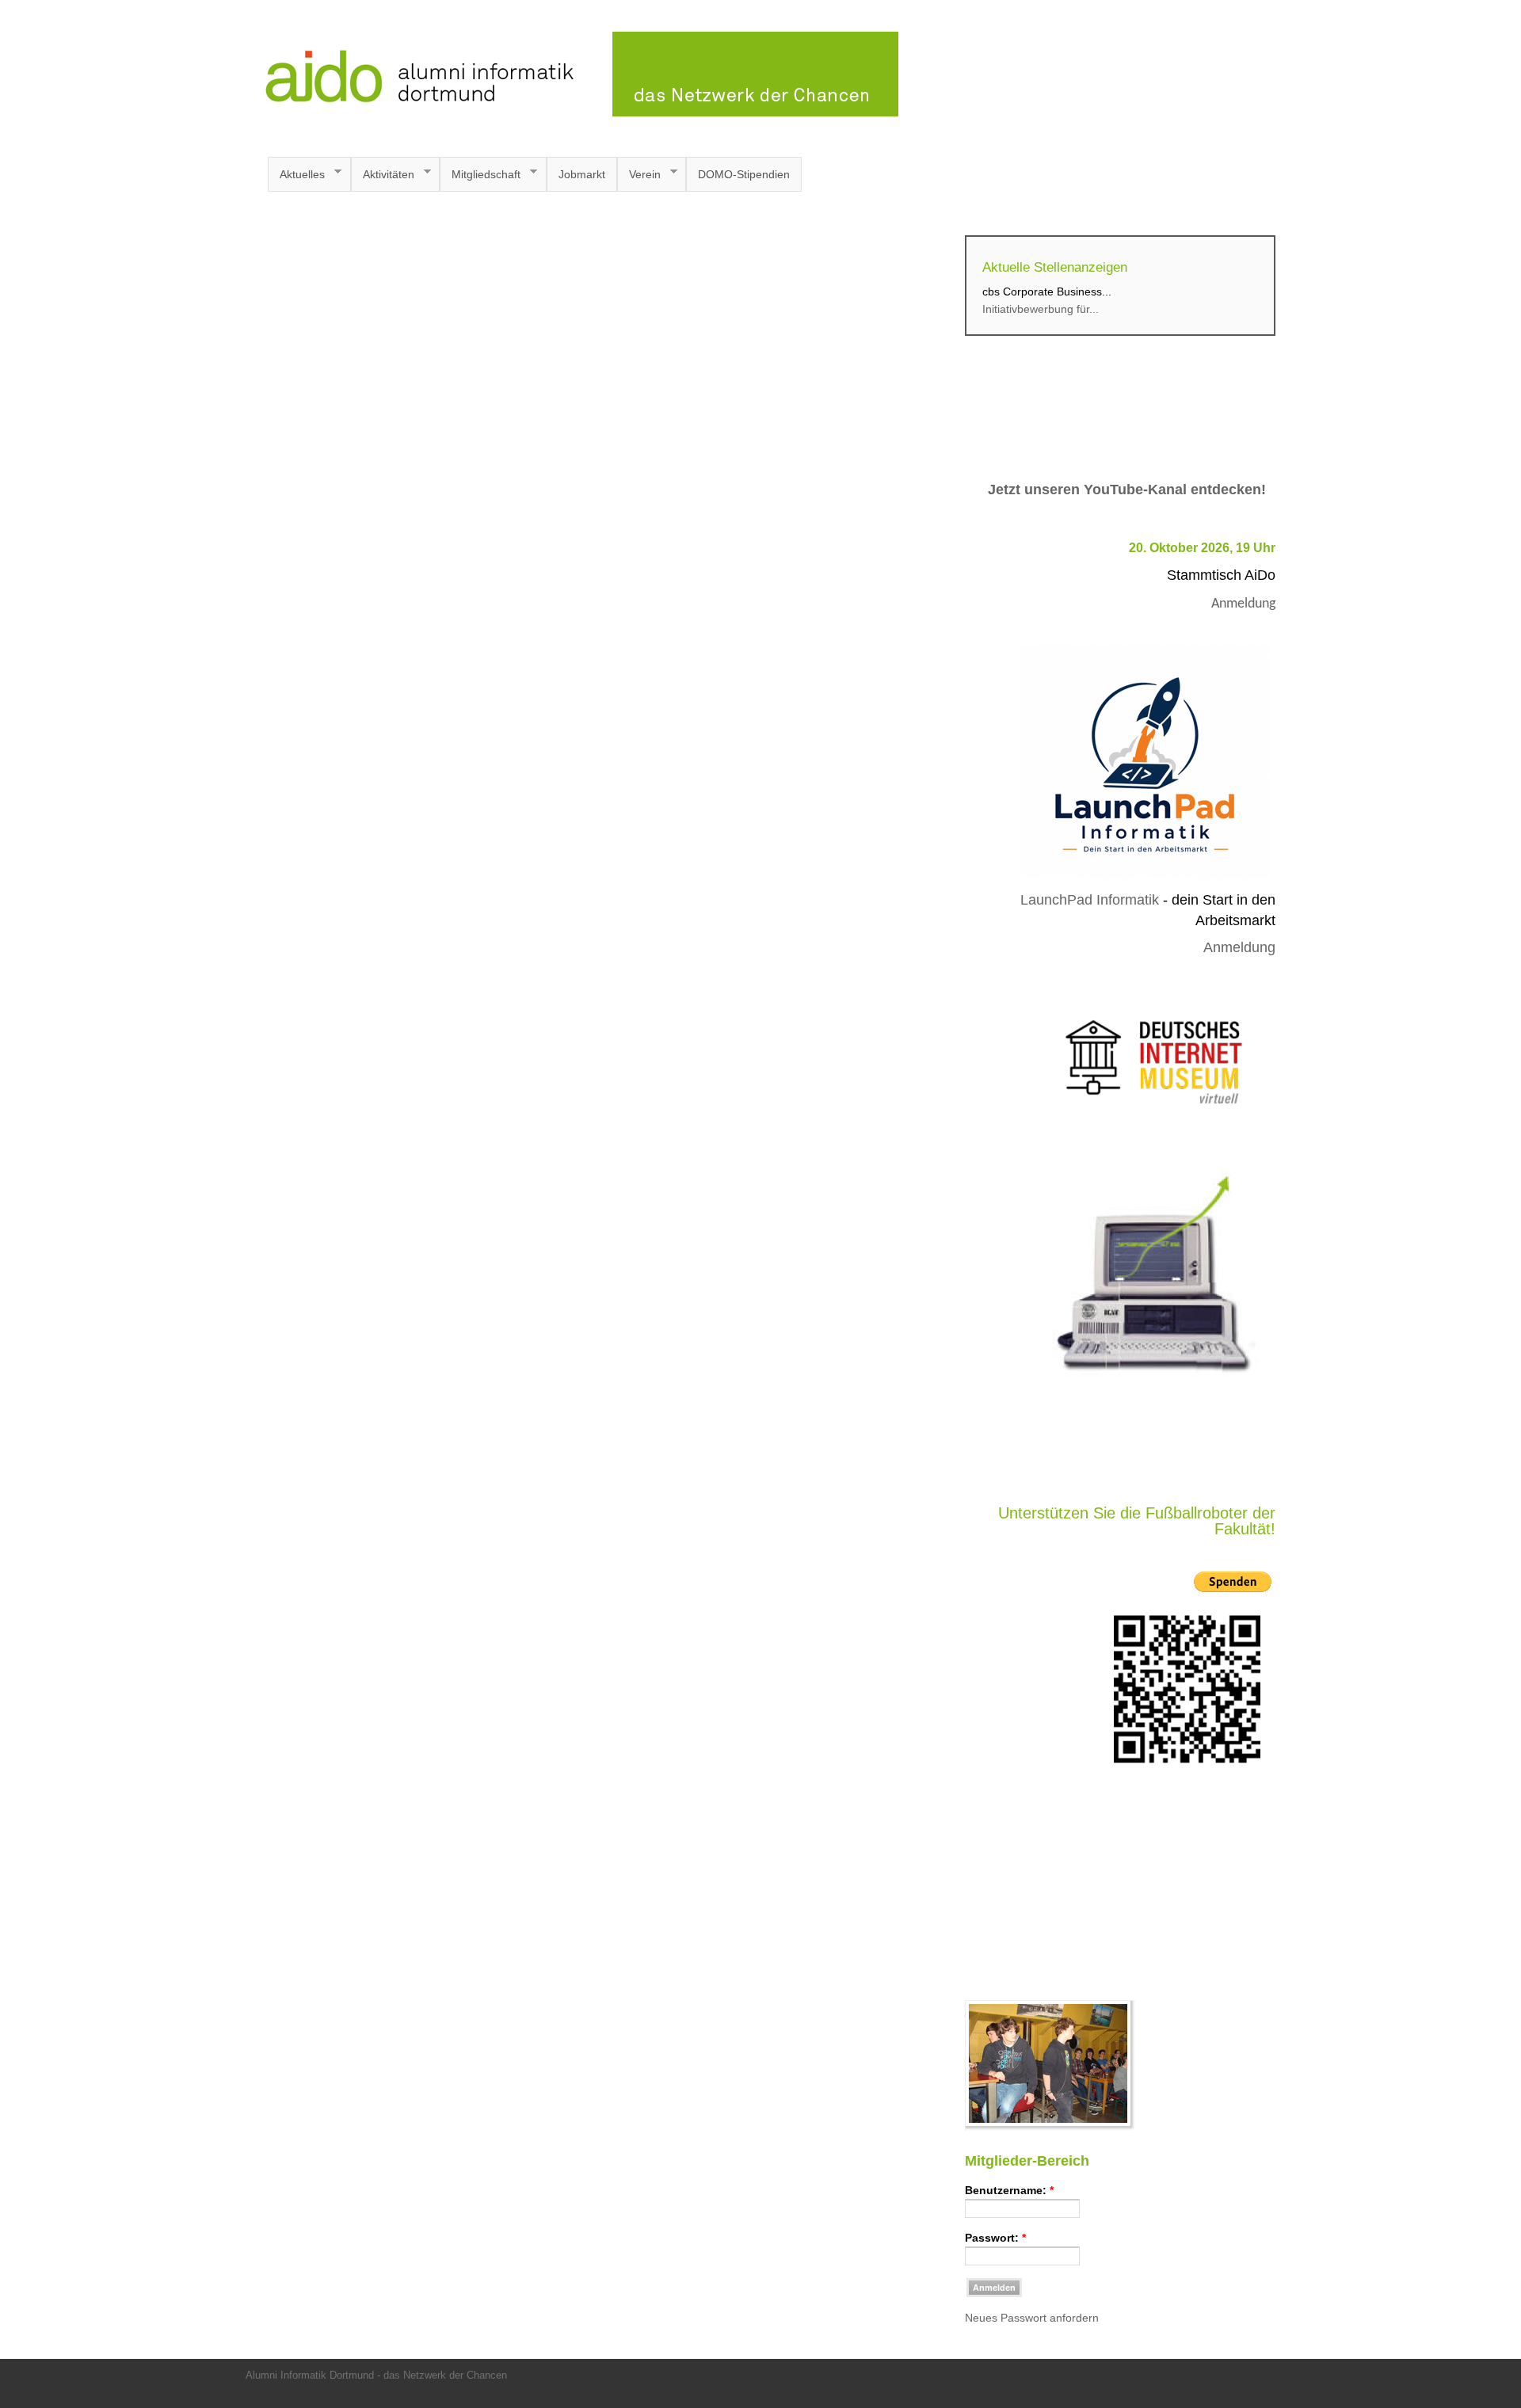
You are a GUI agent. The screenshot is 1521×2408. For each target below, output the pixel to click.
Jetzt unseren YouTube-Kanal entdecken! (1127, 490)
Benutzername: (1009, 2190)
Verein (639, 175)
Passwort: (995, 2238)
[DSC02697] (1050, 2127)
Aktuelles (296, 175)
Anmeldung (1243, 604)
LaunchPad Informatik (1090, 900)
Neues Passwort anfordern (1032, 2318)
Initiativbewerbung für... (1041, 309)
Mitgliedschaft (480, 175)
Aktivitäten (383, 175)
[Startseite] (572, 112)
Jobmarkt (582, 174)
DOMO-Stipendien (744, 174)
